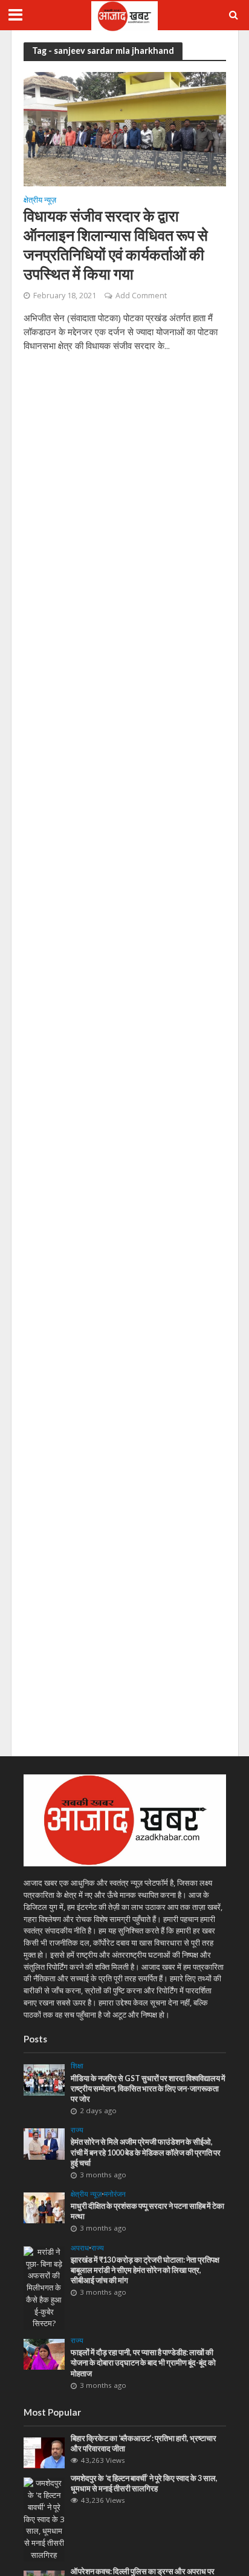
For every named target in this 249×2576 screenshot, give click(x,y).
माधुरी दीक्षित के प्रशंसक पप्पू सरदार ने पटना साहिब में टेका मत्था (147, 2211)
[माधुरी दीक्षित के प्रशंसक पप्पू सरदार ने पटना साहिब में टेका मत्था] (44, 2207)
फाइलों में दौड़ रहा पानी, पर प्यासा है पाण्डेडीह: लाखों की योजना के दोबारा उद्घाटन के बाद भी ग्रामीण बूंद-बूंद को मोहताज (143, 2363)
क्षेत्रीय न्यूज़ (40, 201)
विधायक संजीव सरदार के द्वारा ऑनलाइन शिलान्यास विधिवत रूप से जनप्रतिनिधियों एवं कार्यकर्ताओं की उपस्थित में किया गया (116, 244)
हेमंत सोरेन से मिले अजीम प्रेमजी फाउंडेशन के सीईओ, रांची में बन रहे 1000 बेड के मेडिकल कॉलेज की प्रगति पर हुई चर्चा (146, 2152)
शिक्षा (77, 2066)
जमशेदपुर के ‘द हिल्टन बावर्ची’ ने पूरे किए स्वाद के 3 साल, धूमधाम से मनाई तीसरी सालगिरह (144, 2483)
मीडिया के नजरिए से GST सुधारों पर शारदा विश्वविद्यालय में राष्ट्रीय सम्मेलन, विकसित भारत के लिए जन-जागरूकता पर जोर (148, 2089)
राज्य (77, 2130)
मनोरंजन (115, 2194)
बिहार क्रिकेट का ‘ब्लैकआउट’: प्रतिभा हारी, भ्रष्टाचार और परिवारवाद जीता (144, 2444)
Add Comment (141, 296)
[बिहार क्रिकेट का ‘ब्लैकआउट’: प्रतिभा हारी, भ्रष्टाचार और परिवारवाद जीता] (44, 2452)
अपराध (80, 2248)
